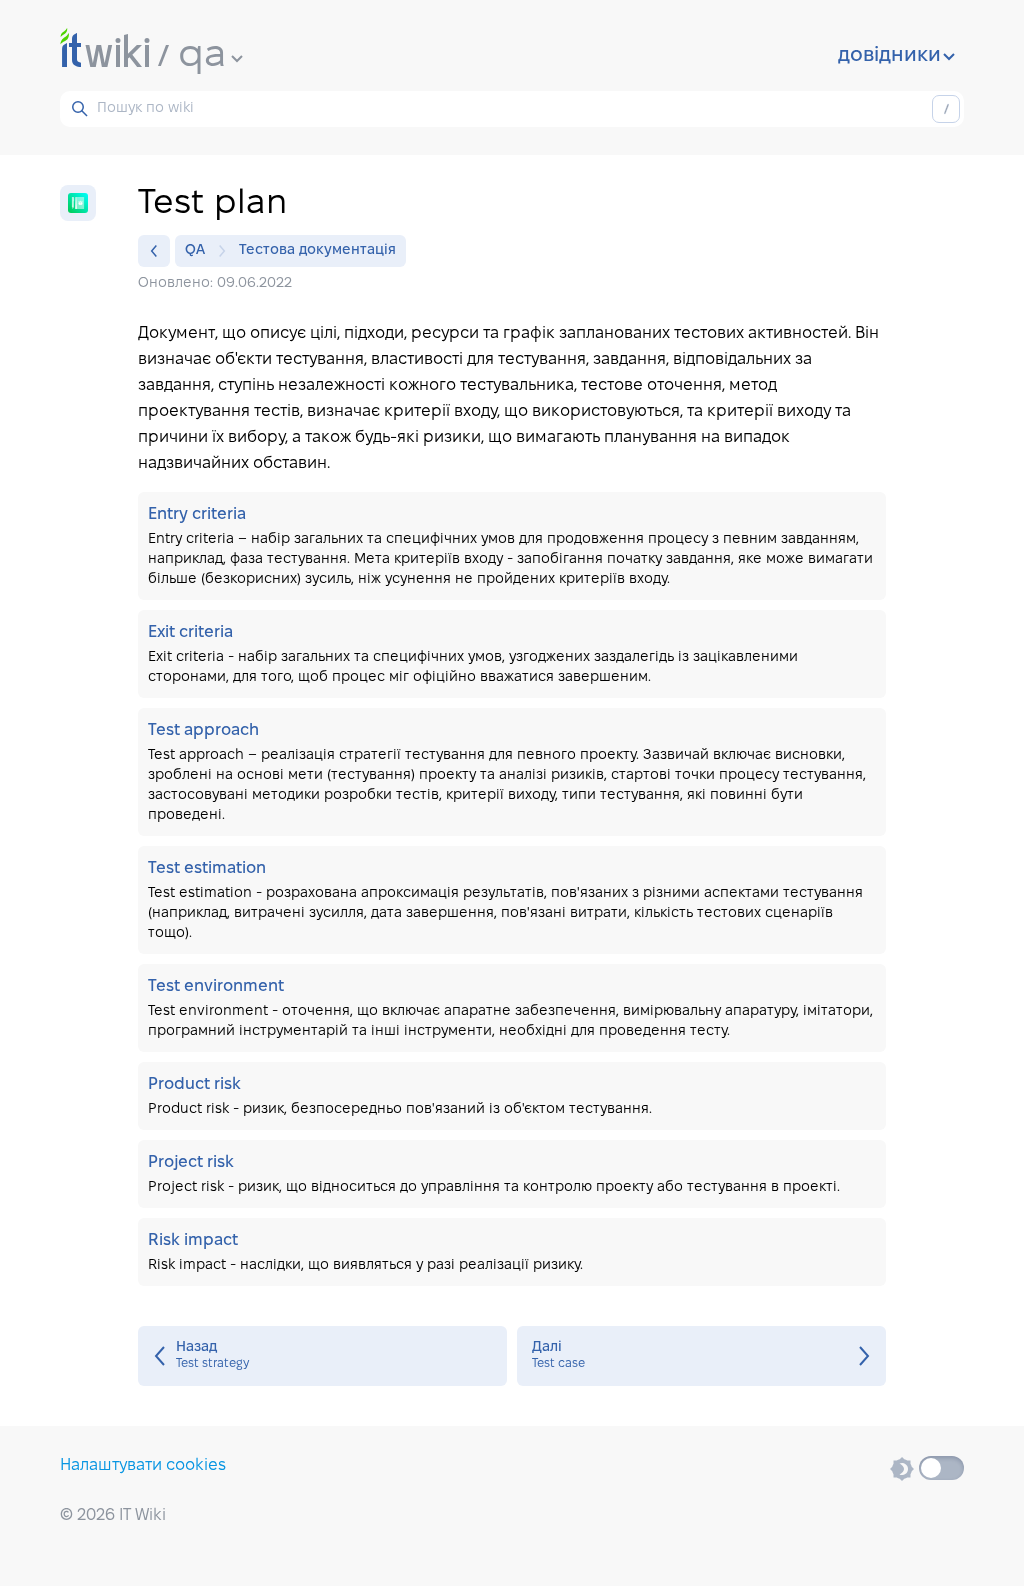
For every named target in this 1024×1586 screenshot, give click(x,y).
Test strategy (322, 1356)
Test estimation (512, 900)
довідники (889, 56)
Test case (701, 1356)
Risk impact (512, 1252)
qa (202, 56)
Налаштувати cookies (143, 1465)
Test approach (512, 772)
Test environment (512, 1008)
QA (195, 250)
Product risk (512, 1096)
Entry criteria (512, 546)
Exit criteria (512, 654)
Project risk (512, 1174)
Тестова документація (317, 250)
